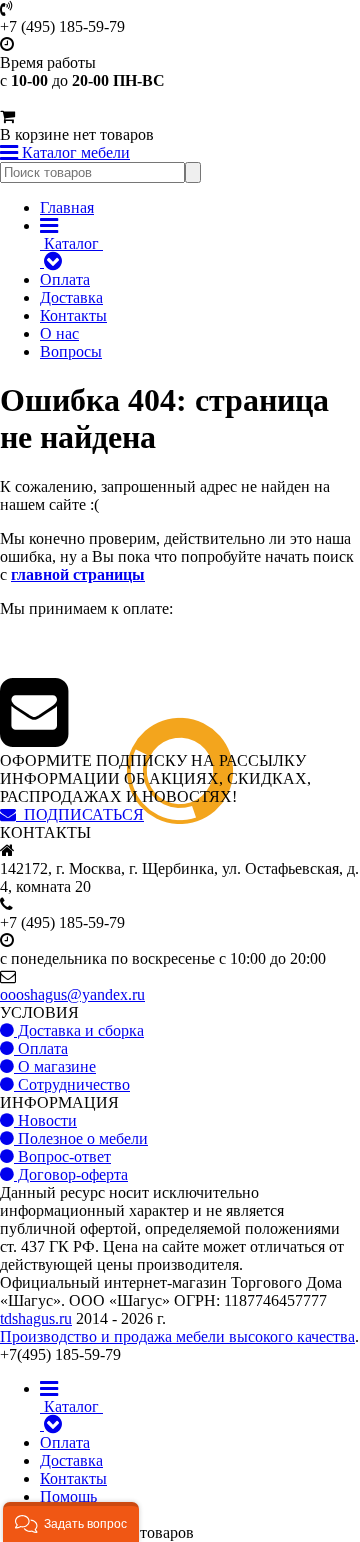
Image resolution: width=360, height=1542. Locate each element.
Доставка (71, 297)
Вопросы (71, 351)
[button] (71, 1522)
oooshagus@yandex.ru (72, 994)
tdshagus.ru (36, 1318)
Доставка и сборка (79, 1030)
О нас (59, 333)
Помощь (68, 1496)
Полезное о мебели (81, 1138)
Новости (45, 1120)
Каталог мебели (74, 152)
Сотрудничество (72, 1084)
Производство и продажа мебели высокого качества (177, 1336)
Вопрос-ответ (62, 1156)
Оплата (65, 279)
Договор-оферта (71, 1174)
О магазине (55, 1066)
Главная (67, 207)
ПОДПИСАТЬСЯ (80, 814)
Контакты (73, 315)
